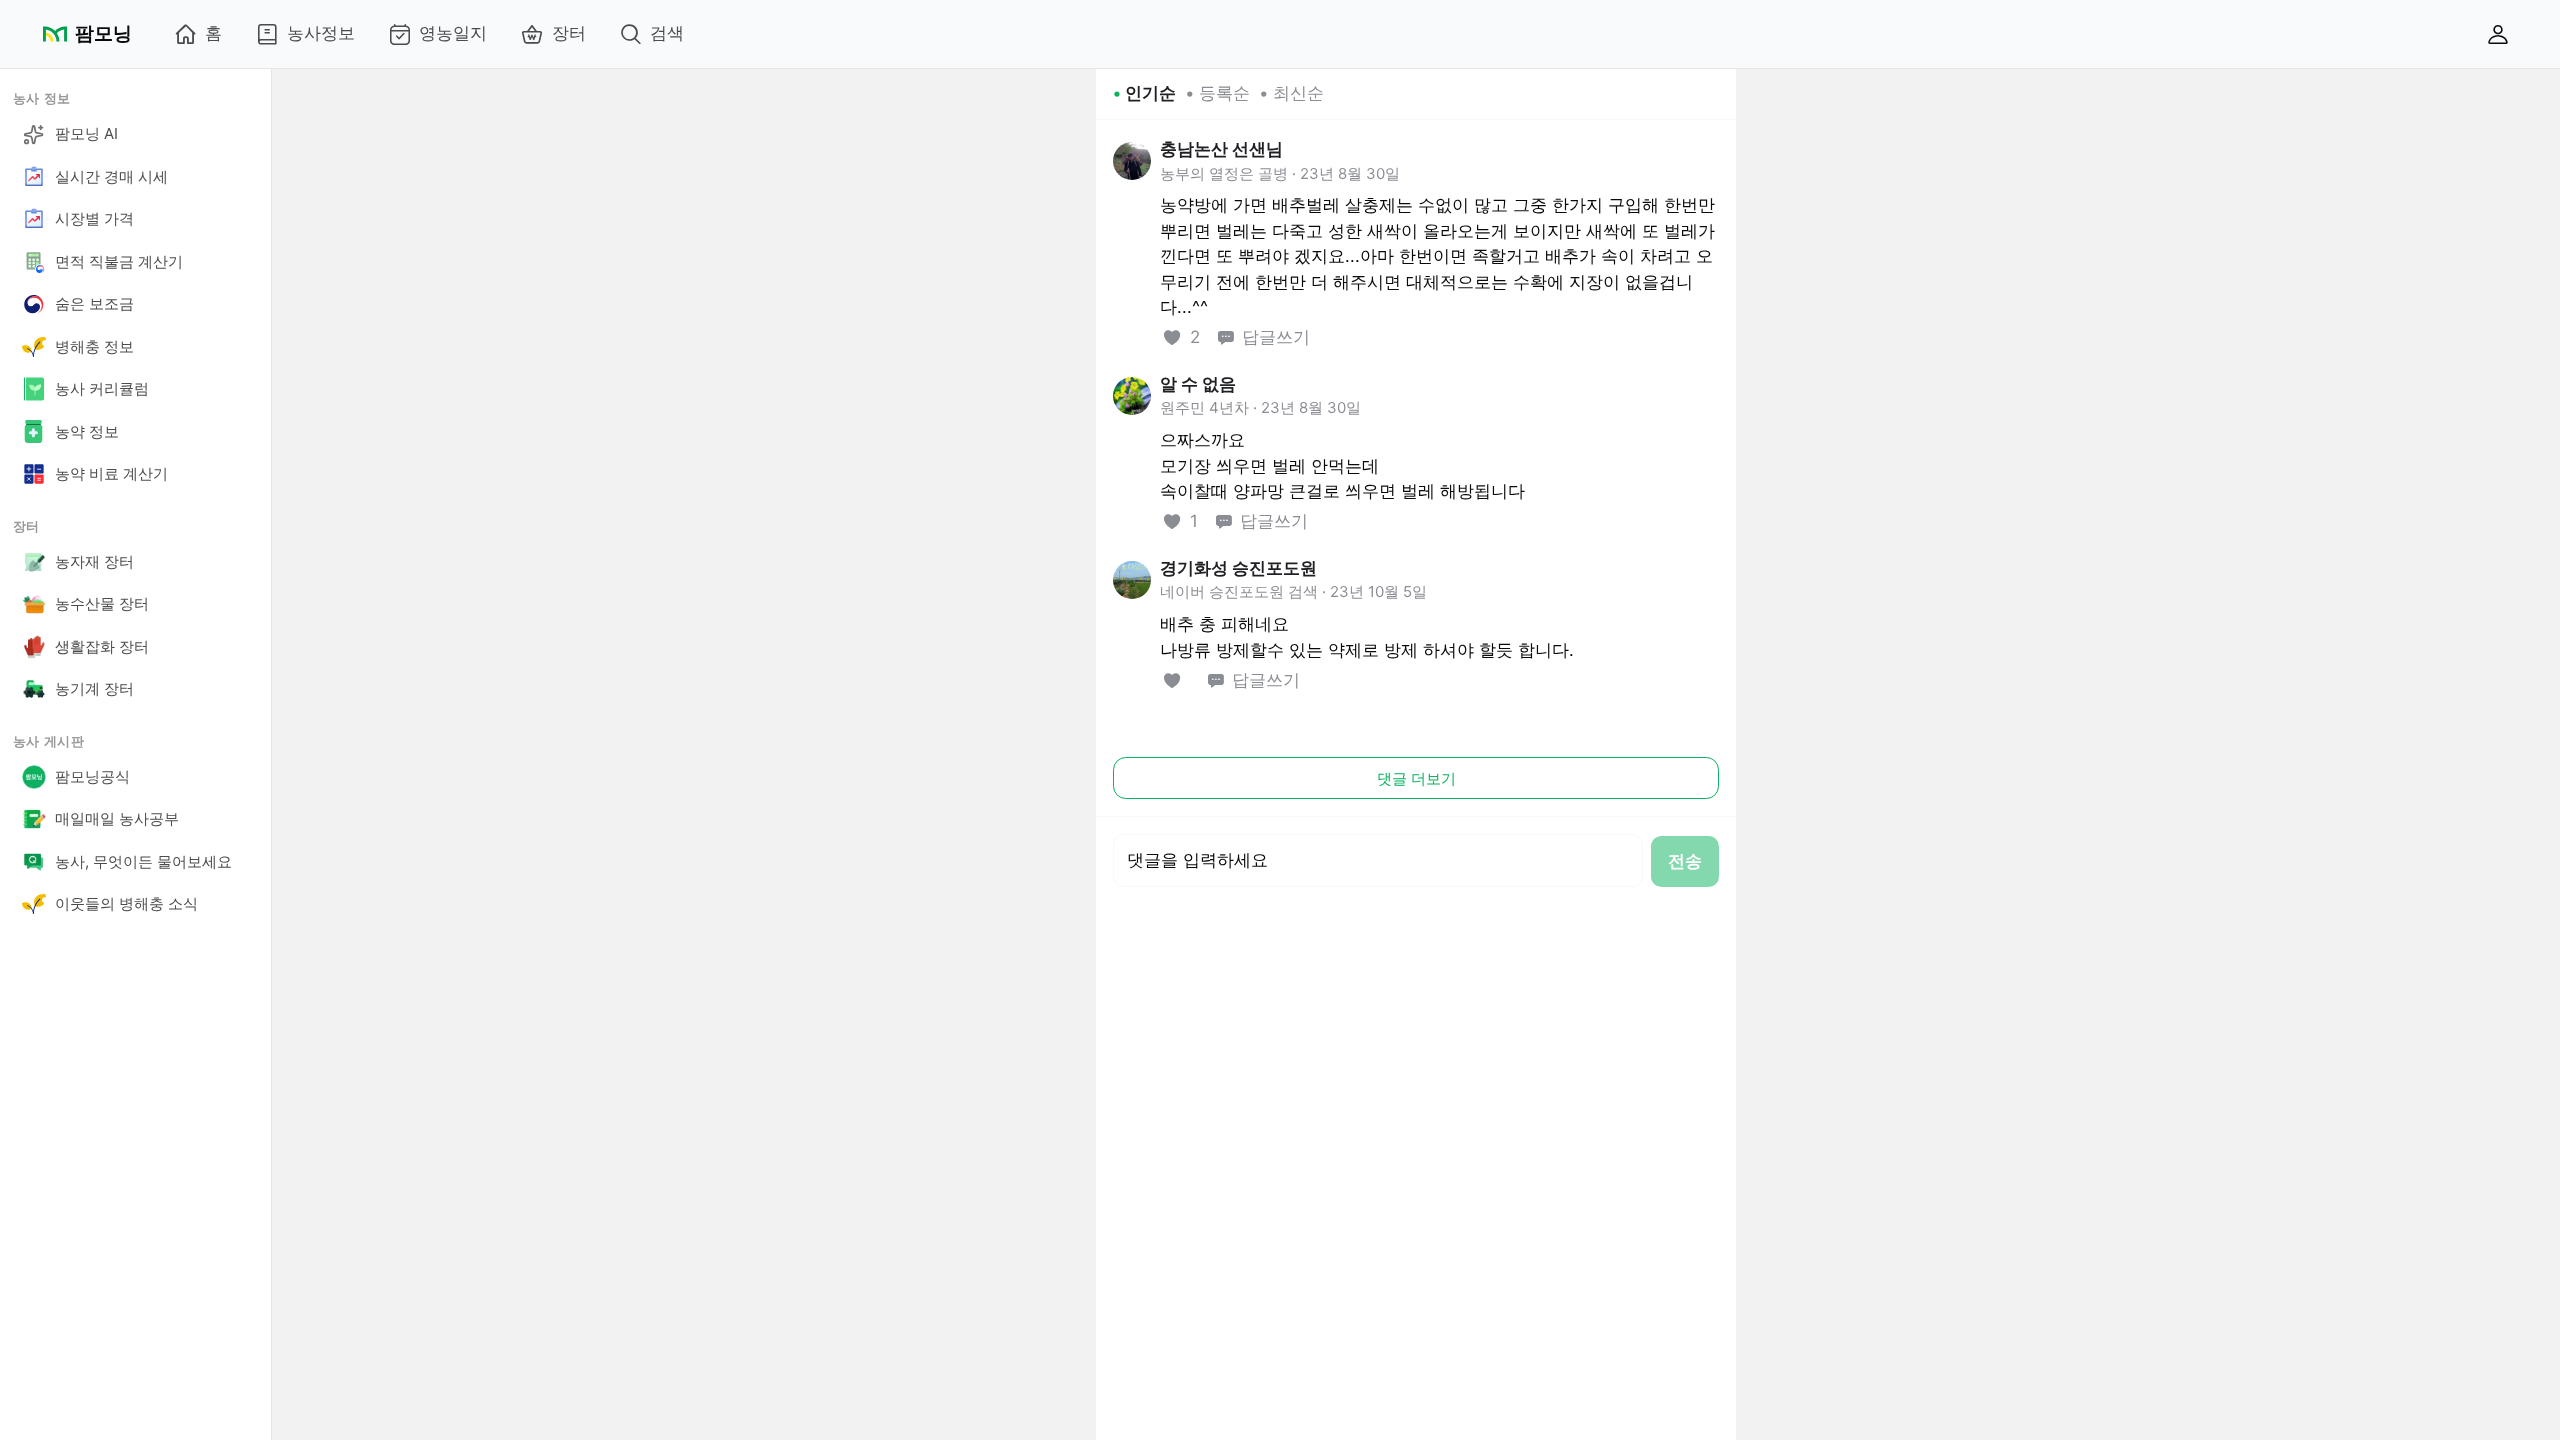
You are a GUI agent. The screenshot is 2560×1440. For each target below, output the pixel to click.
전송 (1685, 861)
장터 (569, 33)
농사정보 (321, 33)
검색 (667, 33)
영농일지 (453, 33)
